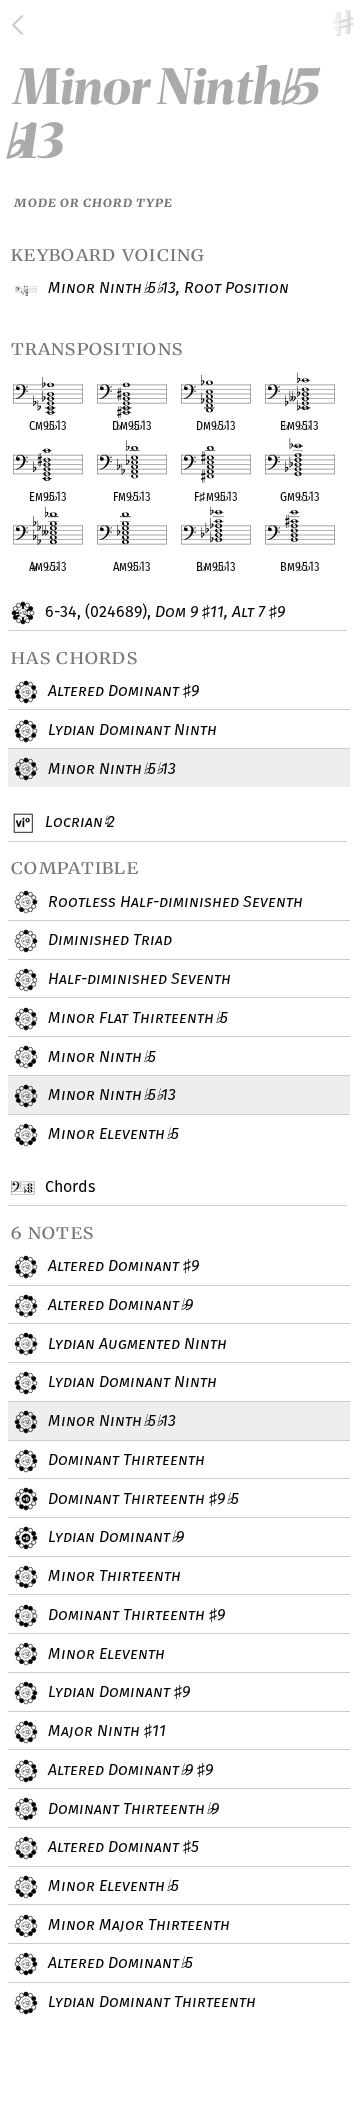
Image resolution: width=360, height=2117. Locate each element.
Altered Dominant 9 (121, 690)
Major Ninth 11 (105, 1730)
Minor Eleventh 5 (111, 1133)
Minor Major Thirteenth (137, 1924)
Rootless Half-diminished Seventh (173, 901)
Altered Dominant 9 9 (128, 1769)
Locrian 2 (77, 821)
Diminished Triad (108, 939)
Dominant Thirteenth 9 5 (141, 1498)
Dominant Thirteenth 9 (134, 1614)
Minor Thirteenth (112, 1575)
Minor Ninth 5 (99, 1056)
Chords (68, 1186)
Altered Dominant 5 (121, 1846)
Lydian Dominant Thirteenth (150, 2001)
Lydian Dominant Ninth (130, 729)
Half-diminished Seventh (137, 978)
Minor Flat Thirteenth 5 (135, 1017)
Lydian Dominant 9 (113, 1536)
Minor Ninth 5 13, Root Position (166, 287)
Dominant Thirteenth (124, 1459)
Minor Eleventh (104, 1653)
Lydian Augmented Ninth (135, 1343)
